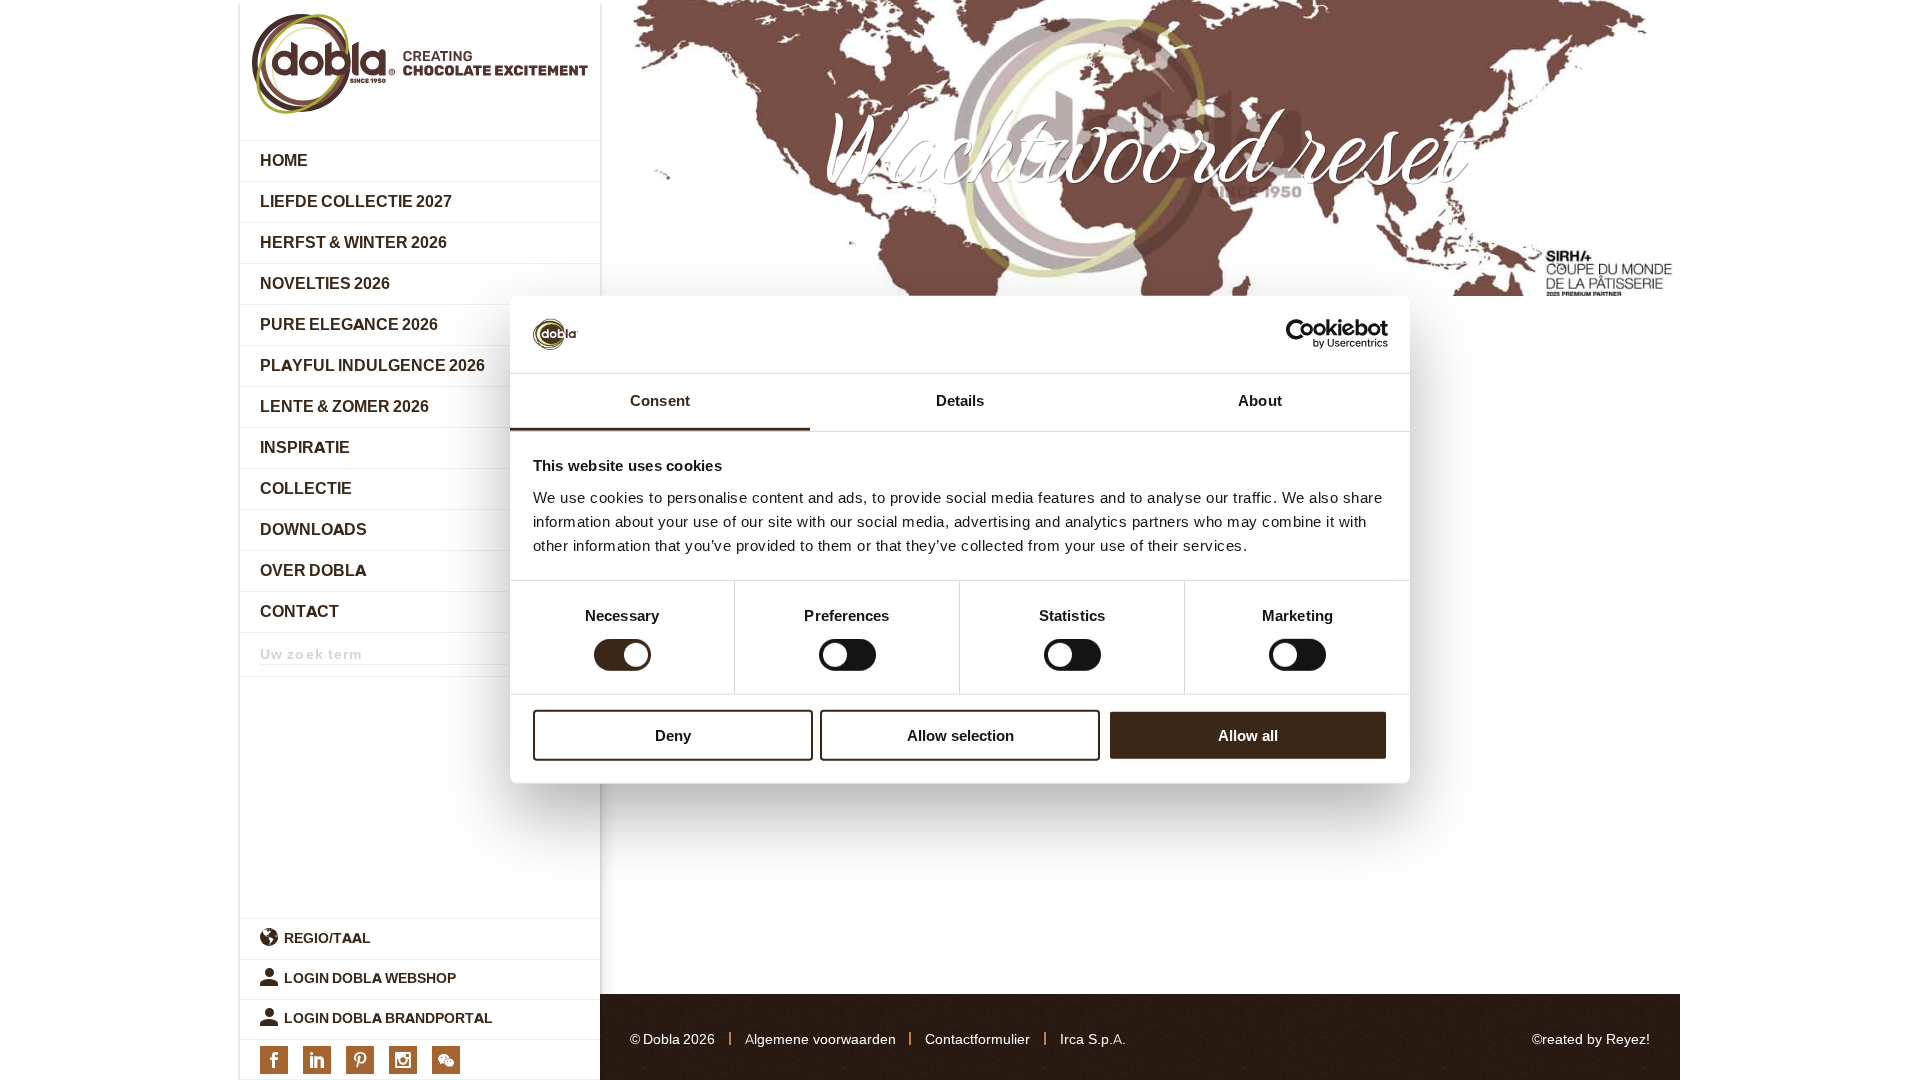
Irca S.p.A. (1093, 1039)
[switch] (847, 655)
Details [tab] (960, 400)
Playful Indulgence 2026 (372, 365)
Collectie (306, 488)
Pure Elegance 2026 (349, 324)
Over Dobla (313, 570)
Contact (299, 611)
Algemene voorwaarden (820, 1039)
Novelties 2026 (325, 283)
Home (284, 160)
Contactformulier (977, 1039)
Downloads (313, 529)
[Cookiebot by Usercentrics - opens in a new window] (1300, 334)
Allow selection (960, 734)
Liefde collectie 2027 (356, 201)
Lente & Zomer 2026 (344, 406)
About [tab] (1260, 400)
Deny (673, 734)
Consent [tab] (660, 400)
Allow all (1248, 734)
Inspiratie (305, 447)
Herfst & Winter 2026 (353, 242)
